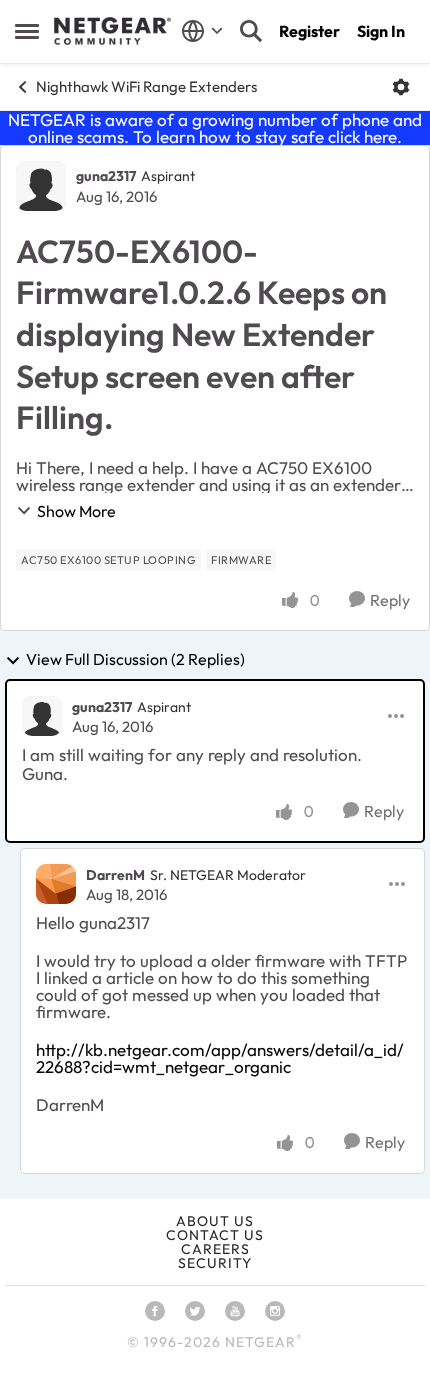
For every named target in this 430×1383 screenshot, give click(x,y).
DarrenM (115, 875)
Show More (76, 511)
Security (215, 1263)
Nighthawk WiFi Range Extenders (146, 86)
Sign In (381, 31)
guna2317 (106, 176)
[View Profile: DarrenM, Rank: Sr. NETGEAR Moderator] (56, 884)
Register (309, 31)
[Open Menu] (401, 87)
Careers (215, 1249)
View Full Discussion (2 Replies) (135, 660)
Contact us (215, 1235)
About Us (215, 1221)
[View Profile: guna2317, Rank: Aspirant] (41, 186)
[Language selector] (202, 31)
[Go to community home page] (112, 31)
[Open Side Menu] (27, 31)
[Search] (251, 31)
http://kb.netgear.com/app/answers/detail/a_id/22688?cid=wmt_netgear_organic (220, 1058)
